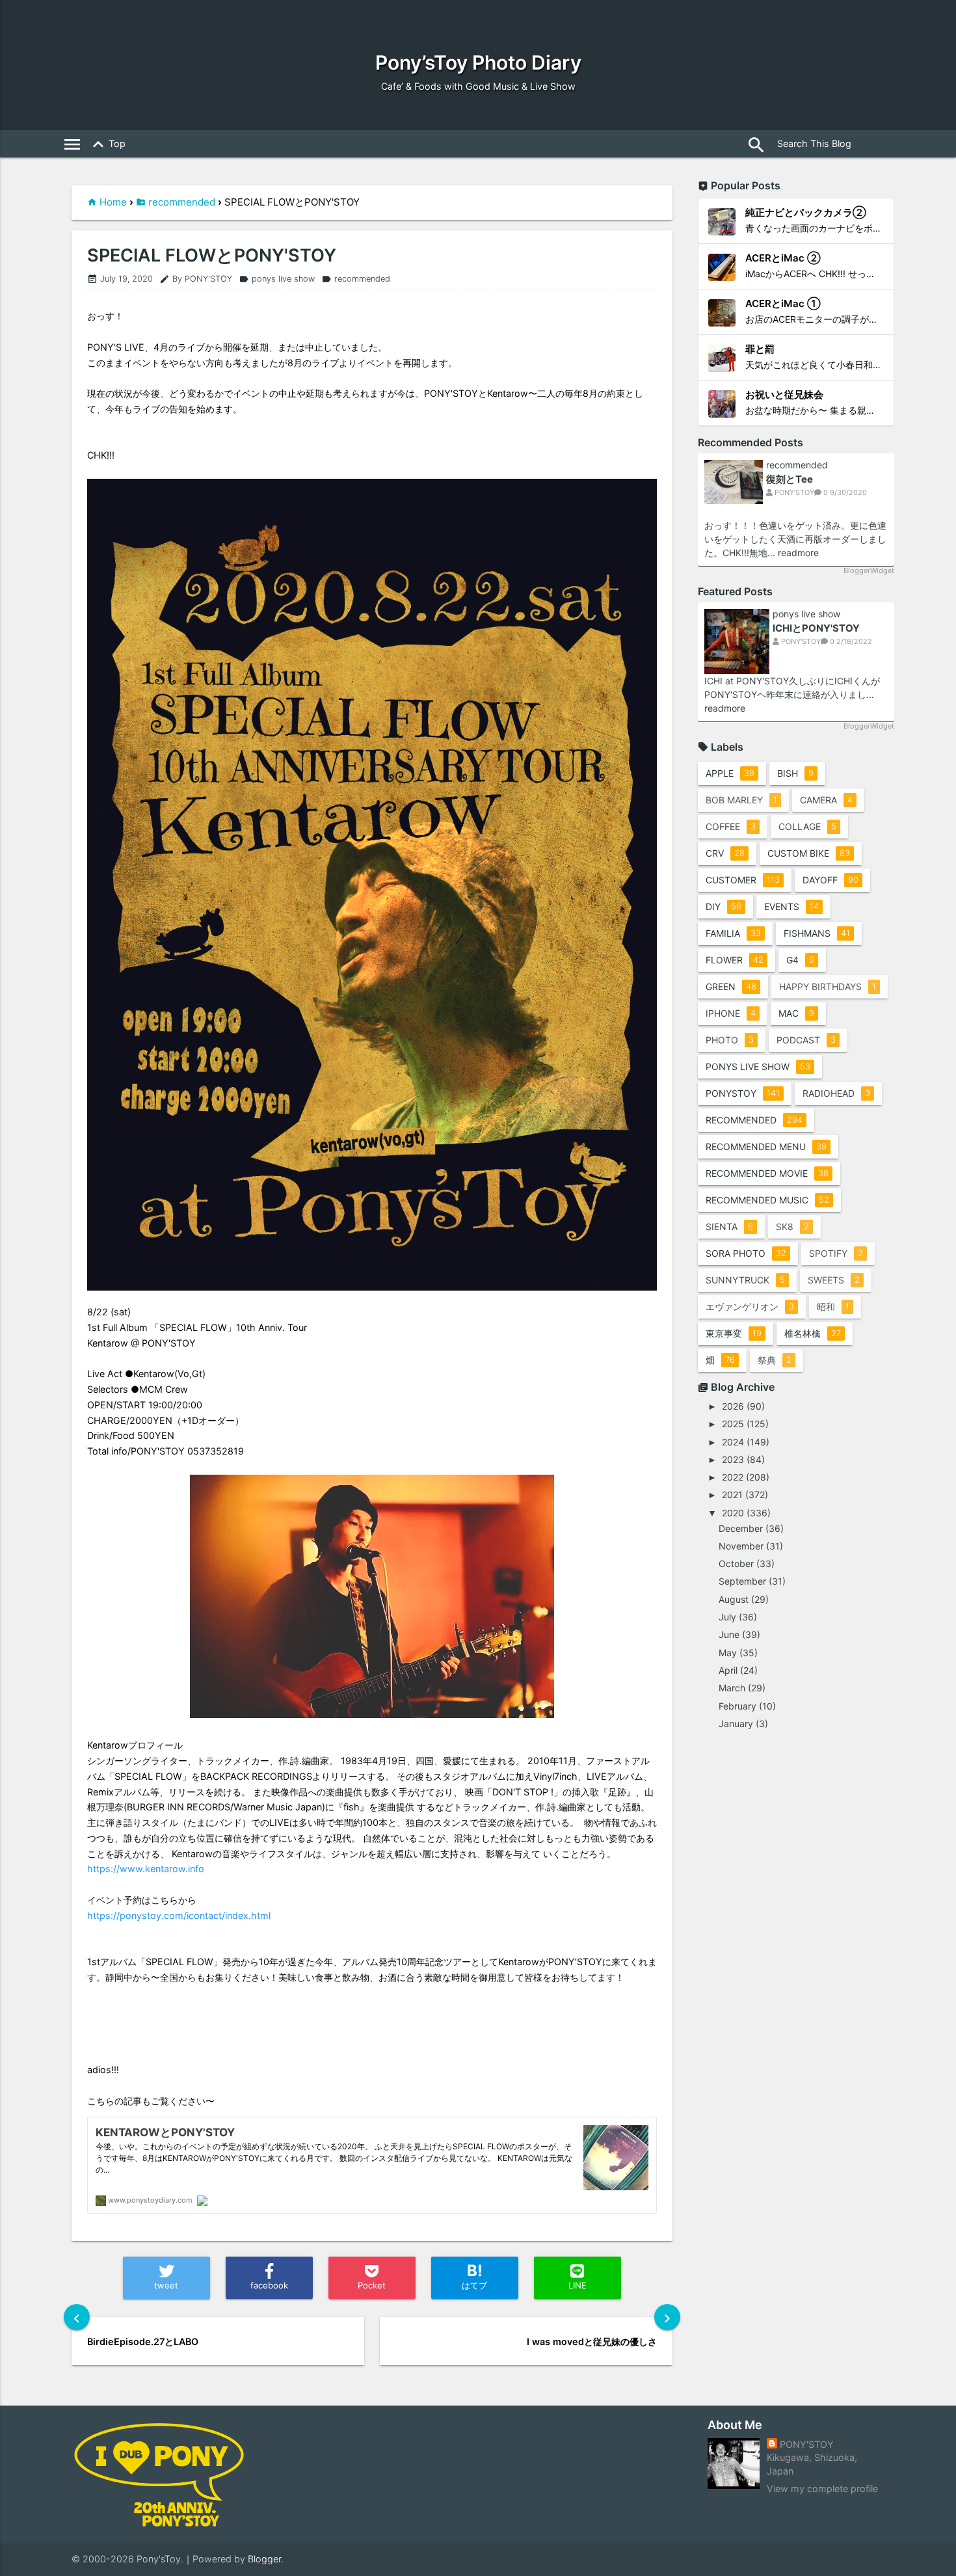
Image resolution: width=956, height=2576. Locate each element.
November (741, 1546)
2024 (733, 1442)
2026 (733, 1406)
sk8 (792, 1227)
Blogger (264, 2559)
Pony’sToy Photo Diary (478, 62)
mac (796, 1013)
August (734, 1599)
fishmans (817, 933)
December (741, 1528)
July (727, 1617)
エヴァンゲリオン (750, 1307)
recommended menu (766, 1147)
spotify (836, 1253)
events (791, 906)
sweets (834, 1280)
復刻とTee (790, 479)
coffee (731, 826)
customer (743, 880)
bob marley (741, 800)
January (736, 1724)
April (728, 1670)
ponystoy (743, 1093)
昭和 (833, 1307)
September (742, 1581)
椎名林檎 (813, 1333)
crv (725, 853)
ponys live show (277, 279)
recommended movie (767, 1173)
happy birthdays (828, 986)
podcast (806, 1040)
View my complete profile (822, 2489)
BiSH (795, 773)
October (736, 1563)
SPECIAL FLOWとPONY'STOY (212, 256)
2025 (733, 1424)
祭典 (775, 1360)
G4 (800, 960)
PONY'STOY (807, 2444)
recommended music (767, 1200)
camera (826, 800)
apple (730, 773)
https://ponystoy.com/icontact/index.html (179, 1915)
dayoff (830, 880)
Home (113, 202)
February (737, 1706)
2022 (733, 1477)
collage (807, 826)
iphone (731, 1013)
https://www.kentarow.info (146, 1869)
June (729, 1634)
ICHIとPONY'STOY (816, 628)
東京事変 (734, 1333)
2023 (733, 1459)
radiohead (836, 1093)
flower (735, 960)
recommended (182, 202)
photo (730, 1040)
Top (107, 144)
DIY (724, 906)
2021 (732, 1495)
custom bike (809, 853)
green (731, 986)
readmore (798, 553)
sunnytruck (745, 1280)
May (728, 1653)
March (732, 1688)
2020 (733, 1513)
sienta (729, 1227)
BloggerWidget (869, 570)
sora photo (746, 1253)
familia (733, 933)
